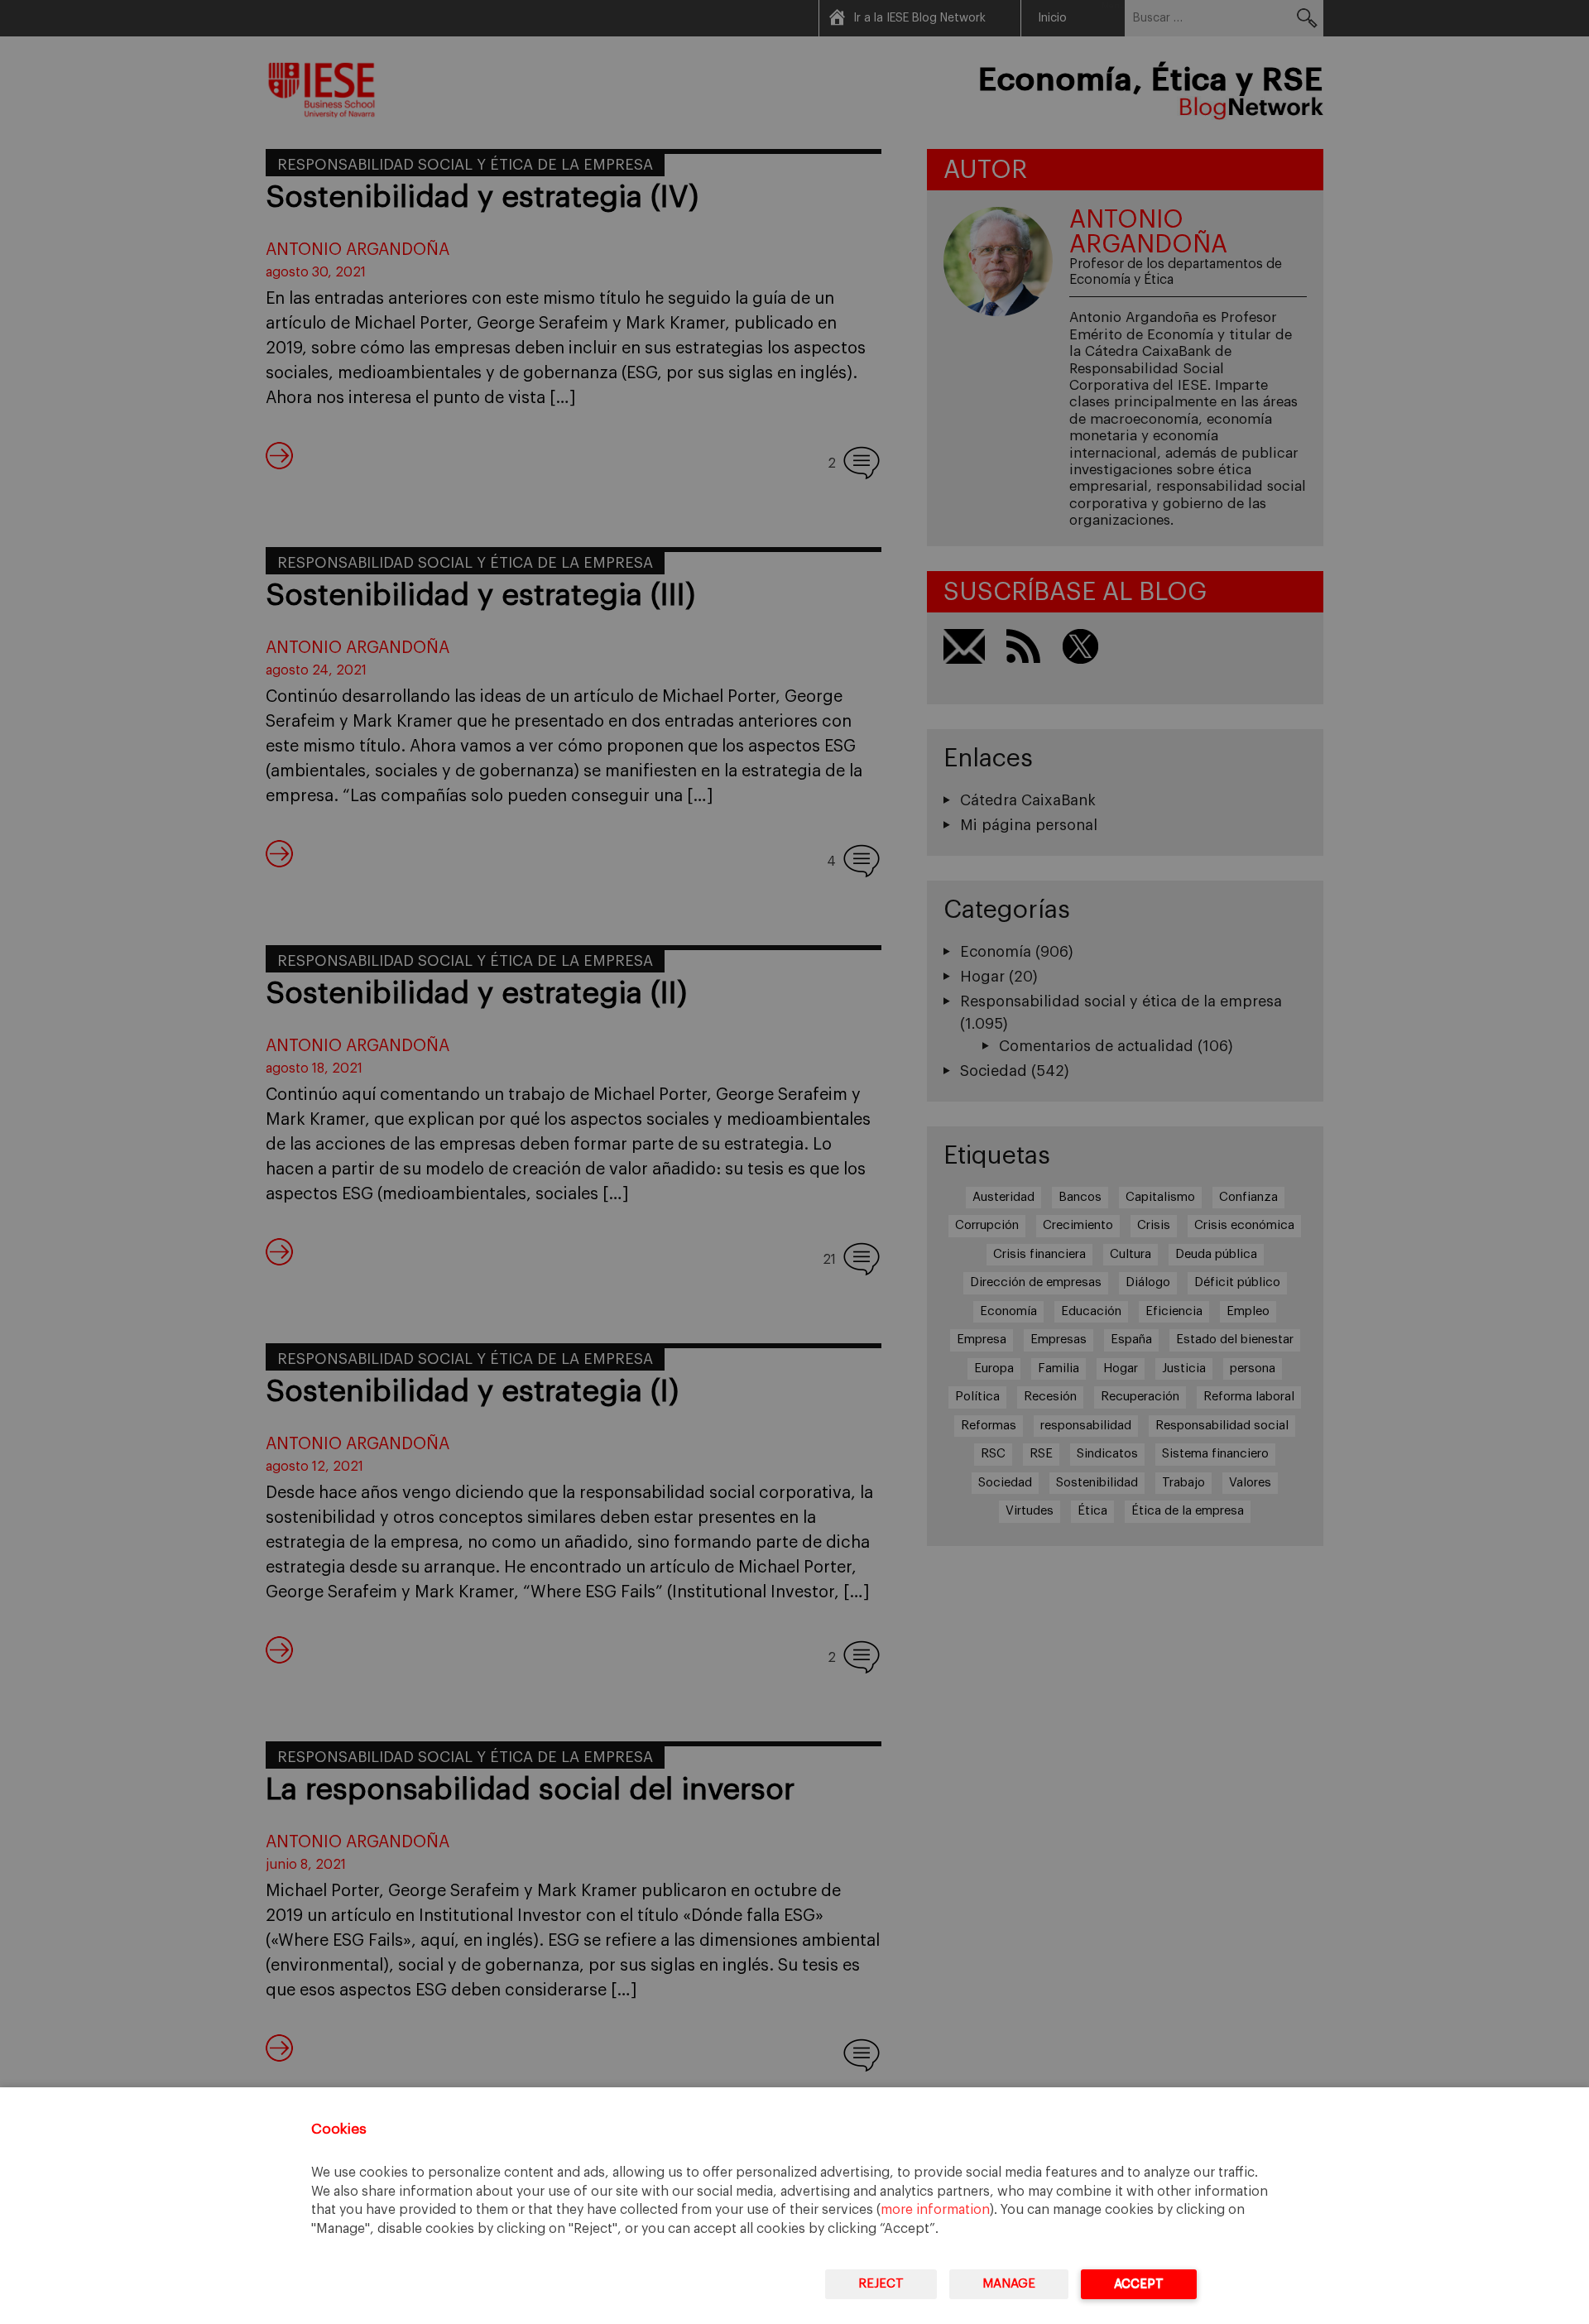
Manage (1009, 2284)
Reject (881, 2284)
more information (935, 2210)
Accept (1139, 2284)
